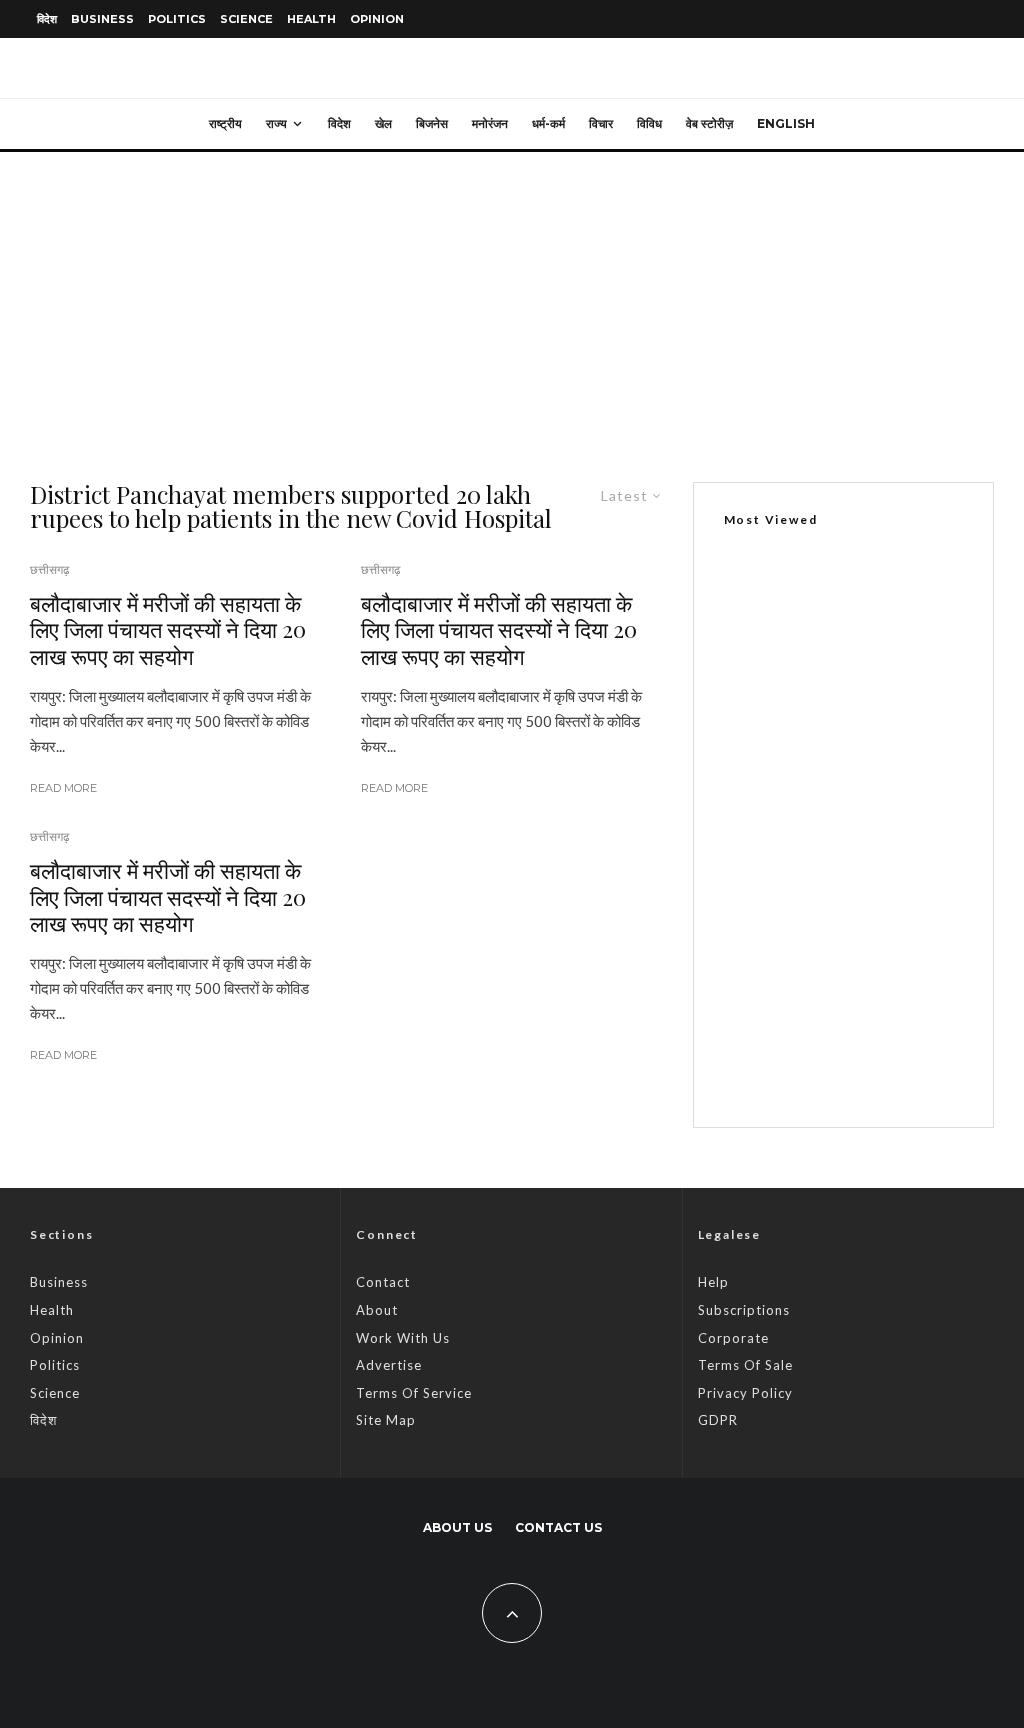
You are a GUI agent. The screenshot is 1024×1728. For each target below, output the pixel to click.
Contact (383, 1282)
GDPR (718, 1420)
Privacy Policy (745, 1393)
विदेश (47, 19)
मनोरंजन (490, 123)
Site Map (386, 1420)
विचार (601, 123)
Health (311, 19)
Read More (63, 788)
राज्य (276, 123)
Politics (177, 19)
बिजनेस (432, 123)
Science (246, 19)
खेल (383, 123)
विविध (649, 123)
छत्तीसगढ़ (49, 569)
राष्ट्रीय (225, 123)
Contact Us (558, 1527)
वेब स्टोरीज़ (709, 123)
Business (102, 19)
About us (457, 1527)
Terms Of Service (414, 1393)
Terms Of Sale (745, 1365)
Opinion (377, 19)
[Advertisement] (512, 302)
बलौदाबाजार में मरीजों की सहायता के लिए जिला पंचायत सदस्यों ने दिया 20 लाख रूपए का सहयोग (168, 629)
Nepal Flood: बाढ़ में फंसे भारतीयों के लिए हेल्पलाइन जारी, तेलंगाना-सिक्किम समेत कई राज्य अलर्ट (885, 857)
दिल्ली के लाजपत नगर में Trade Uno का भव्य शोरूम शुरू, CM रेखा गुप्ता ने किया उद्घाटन (835, 764)
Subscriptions (744, 1310)
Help (713, 1282)
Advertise (389, 1365)
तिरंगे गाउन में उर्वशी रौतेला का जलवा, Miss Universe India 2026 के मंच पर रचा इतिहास (885, 1061)
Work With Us (403, 1338)
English (786, 123)
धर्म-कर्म (548, 123)
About (377, 1310)
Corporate (733, 1338)
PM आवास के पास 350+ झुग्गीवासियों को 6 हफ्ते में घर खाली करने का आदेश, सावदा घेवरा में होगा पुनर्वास (885, 959)
